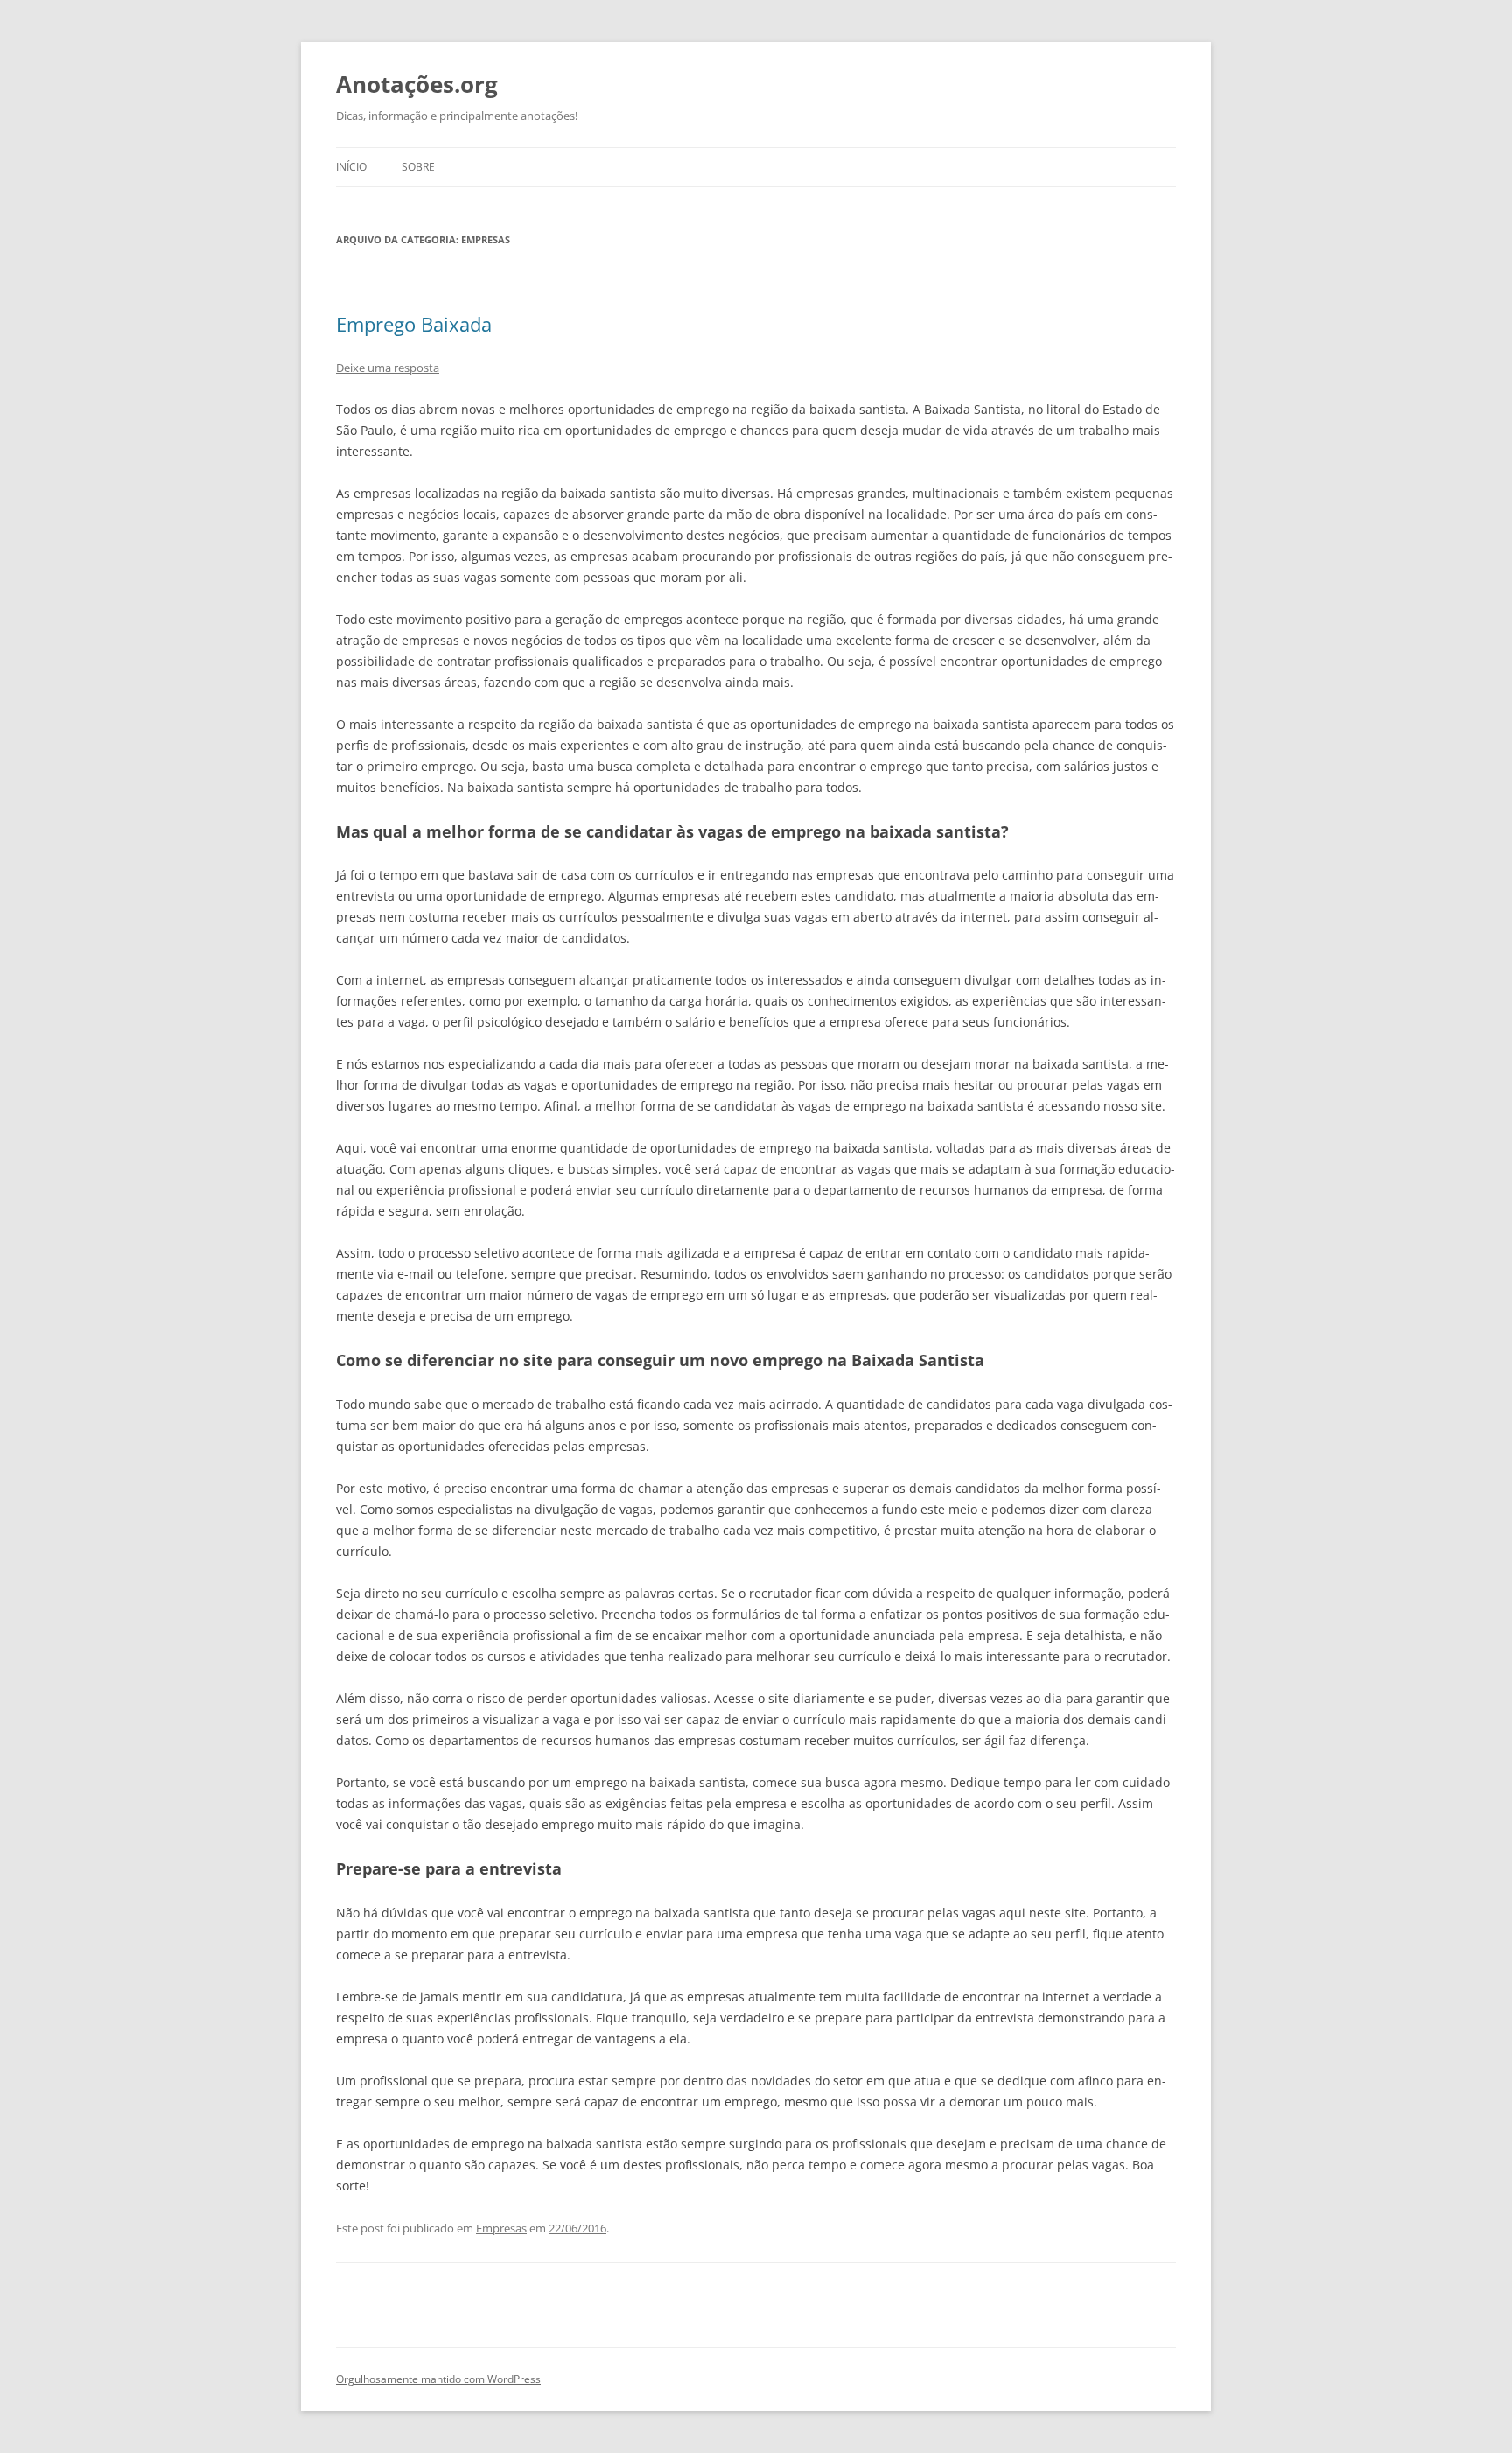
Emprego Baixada (414, 324)
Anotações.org (417, 84)
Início (351, 167)
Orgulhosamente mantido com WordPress (438, 2379)
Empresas (501, 2228)
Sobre (418, 167)
